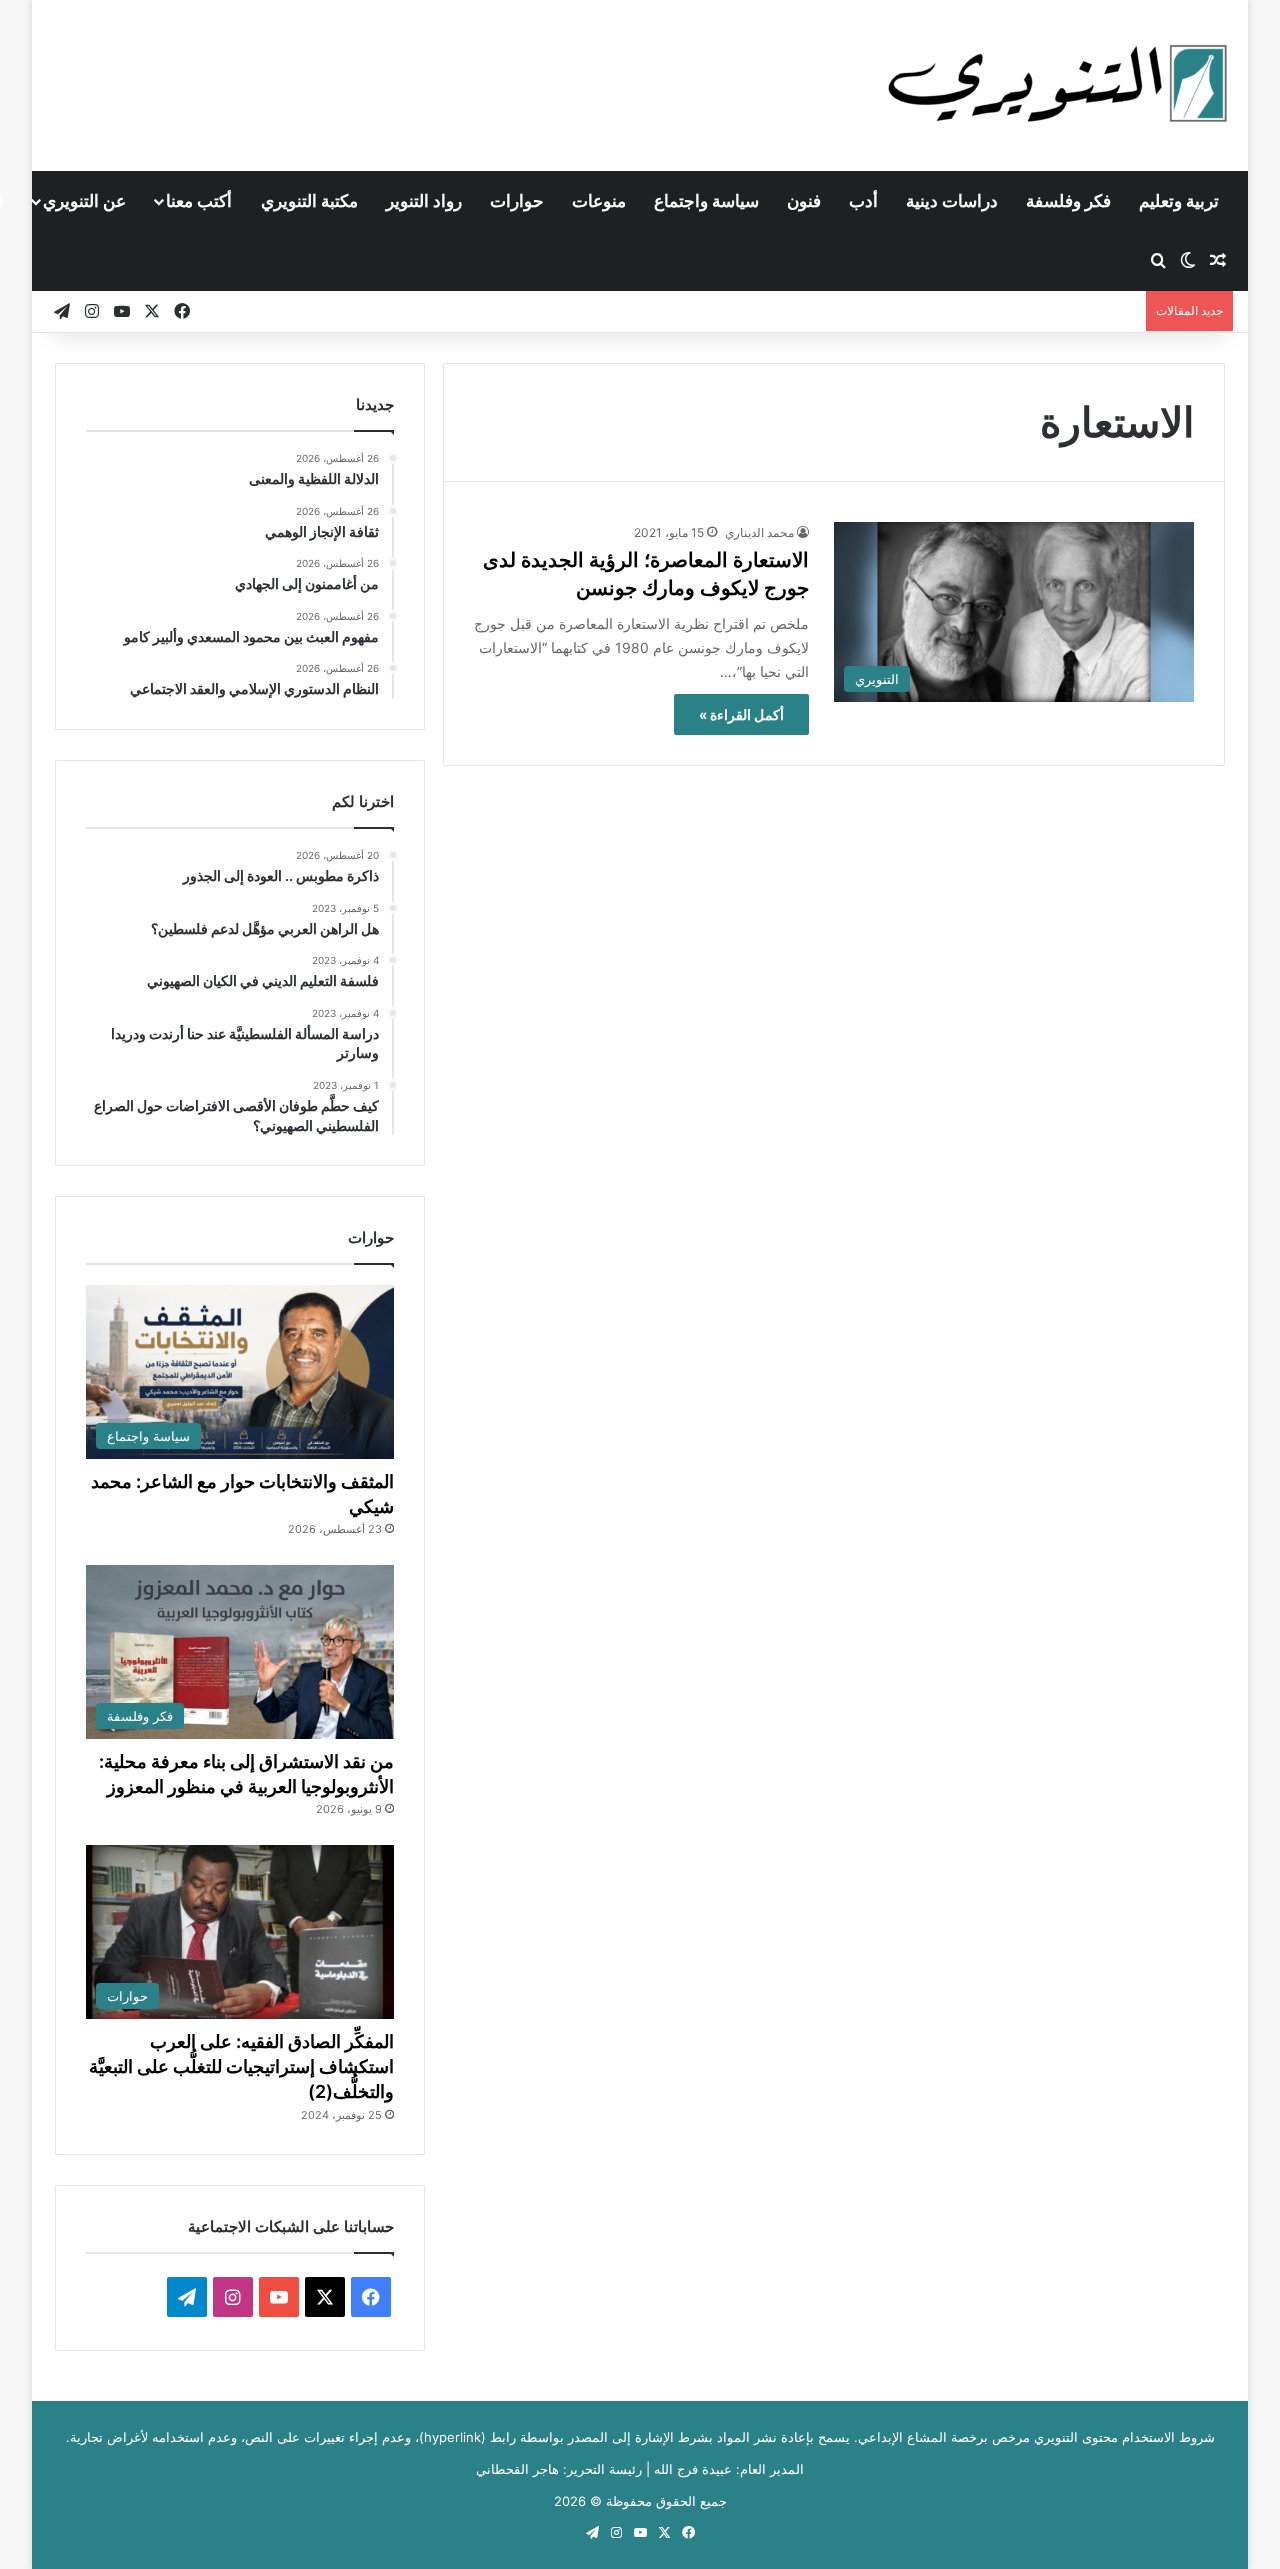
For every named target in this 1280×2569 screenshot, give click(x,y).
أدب (863, 201)
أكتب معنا (199, 201)
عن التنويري (84, 201)
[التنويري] (1058, 85)
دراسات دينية (952, 201)
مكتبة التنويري (309, 201)
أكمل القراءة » (741, 714)
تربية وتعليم (1179, 201)
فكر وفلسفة (1068, 201)
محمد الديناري (759, 532)
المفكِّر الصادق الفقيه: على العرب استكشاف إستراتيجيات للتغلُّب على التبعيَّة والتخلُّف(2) (241, 2066)
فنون (804, 201)
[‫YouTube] (279, 2297)
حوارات (517, 201)
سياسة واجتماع (706, 201)
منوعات (599, 201)
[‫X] (325, 2297)
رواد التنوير (424, 201)
